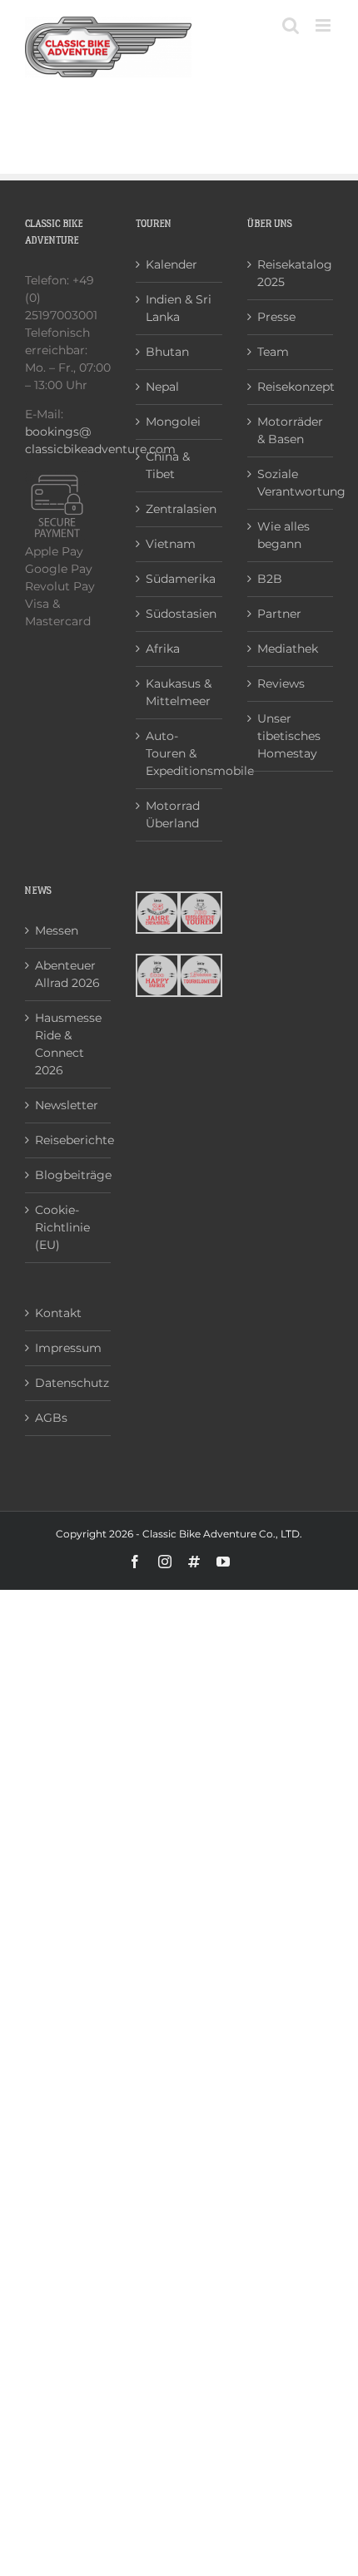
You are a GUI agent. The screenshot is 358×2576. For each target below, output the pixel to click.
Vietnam (171, 544)
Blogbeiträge (69, 1175)
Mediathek (288, 649)
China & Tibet (168, 465)
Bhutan (167, 352)
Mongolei (173, 422)
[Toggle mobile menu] (324, 25)
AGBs (51, 1418)
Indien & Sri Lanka (179, 308)
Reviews (281, 683)
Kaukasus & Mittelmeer (179, 692)
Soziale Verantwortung (291, 483)
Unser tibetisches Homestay (289, 736)
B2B (270, 579)
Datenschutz (69, 1383)
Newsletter (67, 1105)
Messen (57, 930)
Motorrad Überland (173, 814)
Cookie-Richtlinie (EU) (62, 1227)
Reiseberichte (69, 1140)
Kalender (172, 264)
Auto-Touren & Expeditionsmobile (179, 753)
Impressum (68, 1348)
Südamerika (179, 579)
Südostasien (179, 614)
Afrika (163, 649)
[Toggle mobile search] (291, 25)
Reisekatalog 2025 (291, 273)
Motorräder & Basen (290, 430)
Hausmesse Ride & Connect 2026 (68, 1044)
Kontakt (58, 1313)
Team (273, 352)
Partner (279, 614)
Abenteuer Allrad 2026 (67, 974)
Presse (276, 317)
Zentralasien (179, 509)
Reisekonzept (291, 387)
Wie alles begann (283, 535)
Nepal (162, 387)
